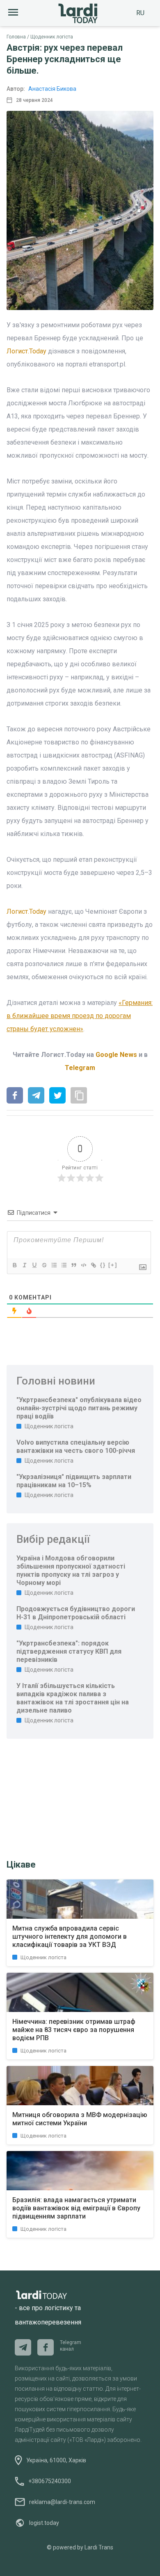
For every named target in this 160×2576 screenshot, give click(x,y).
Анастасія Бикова (52, 89)
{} (103, 1265)
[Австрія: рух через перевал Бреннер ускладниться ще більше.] (15, 1096)
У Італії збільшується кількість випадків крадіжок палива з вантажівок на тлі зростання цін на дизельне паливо (73, 1698)
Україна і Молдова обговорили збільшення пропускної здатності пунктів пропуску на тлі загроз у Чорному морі (71, 1570)
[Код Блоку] (83, 1265)
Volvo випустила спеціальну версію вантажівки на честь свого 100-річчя (76, 1446)
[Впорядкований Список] (54, 1265)
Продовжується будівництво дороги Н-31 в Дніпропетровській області (76, 1613)
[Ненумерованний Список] (64, 1265)
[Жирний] (14, 1265)
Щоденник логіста (52, 37)
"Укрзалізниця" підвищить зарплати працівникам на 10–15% (74, 1481)
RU (140, 13)
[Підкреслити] (34, 1265)
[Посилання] (93, 1265)
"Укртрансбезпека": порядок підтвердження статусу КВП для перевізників (69, 1651)
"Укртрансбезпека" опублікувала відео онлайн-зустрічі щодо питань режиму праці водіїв (79, 1408)
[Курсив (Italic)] (24, 1265)
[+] (113, 1265)
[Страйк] (44, 1265)
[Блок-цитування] (73, 1265)
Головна (16, 37)
